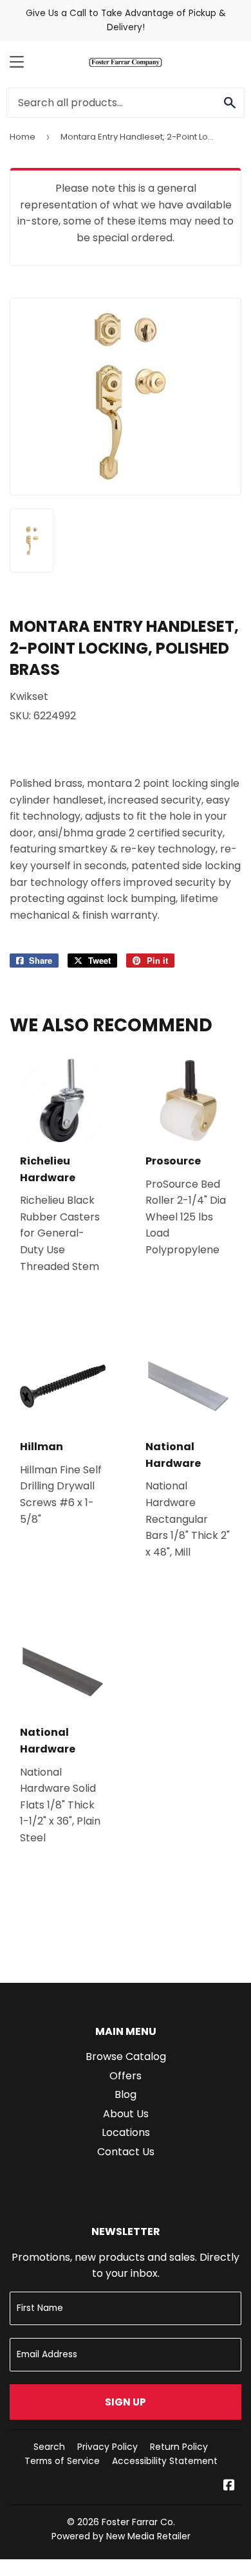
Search (49, 2447)
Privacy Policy (107, 2447)
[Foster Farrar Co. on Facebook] (229, 2486)
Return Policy (179, 2447)
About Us (126, 2114)
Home (23, 137)
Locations (126, 2132)
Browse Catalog (126, 2056)
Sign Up (126, 2402)
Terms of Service (62, 2461)
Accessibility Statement (165, 2461)
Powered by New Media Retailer (121, 2536)
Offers (126, 2076)
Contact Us (126, 2152)
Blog (126, 2094)
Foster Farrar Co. (138, 2522)
